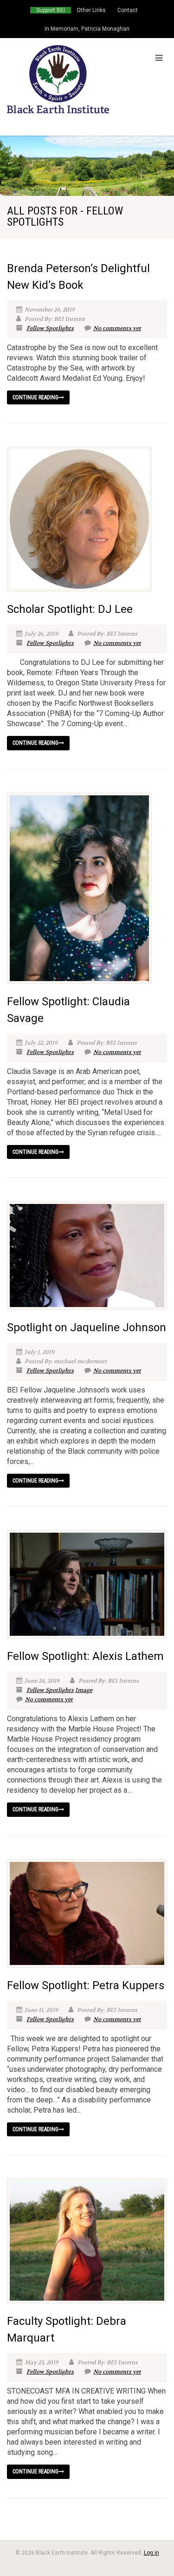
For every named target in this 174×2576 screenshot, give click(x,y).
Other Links (91, 10)
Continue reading (35, 397)
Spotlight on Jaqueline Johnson (87, 1327)
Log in (151, 2553)
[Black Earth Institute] (58, 79)
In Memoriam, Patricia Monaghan (87, 29)
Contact (128, 10)
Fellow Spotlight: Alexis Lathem (85, 1656)
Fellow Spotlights (50, 328)
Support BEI (51, 10)
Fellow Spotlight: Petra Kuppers (86, 1985)
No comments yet (117, 328)
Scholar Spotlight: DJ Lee (70, 609)
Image (84, 1690)
